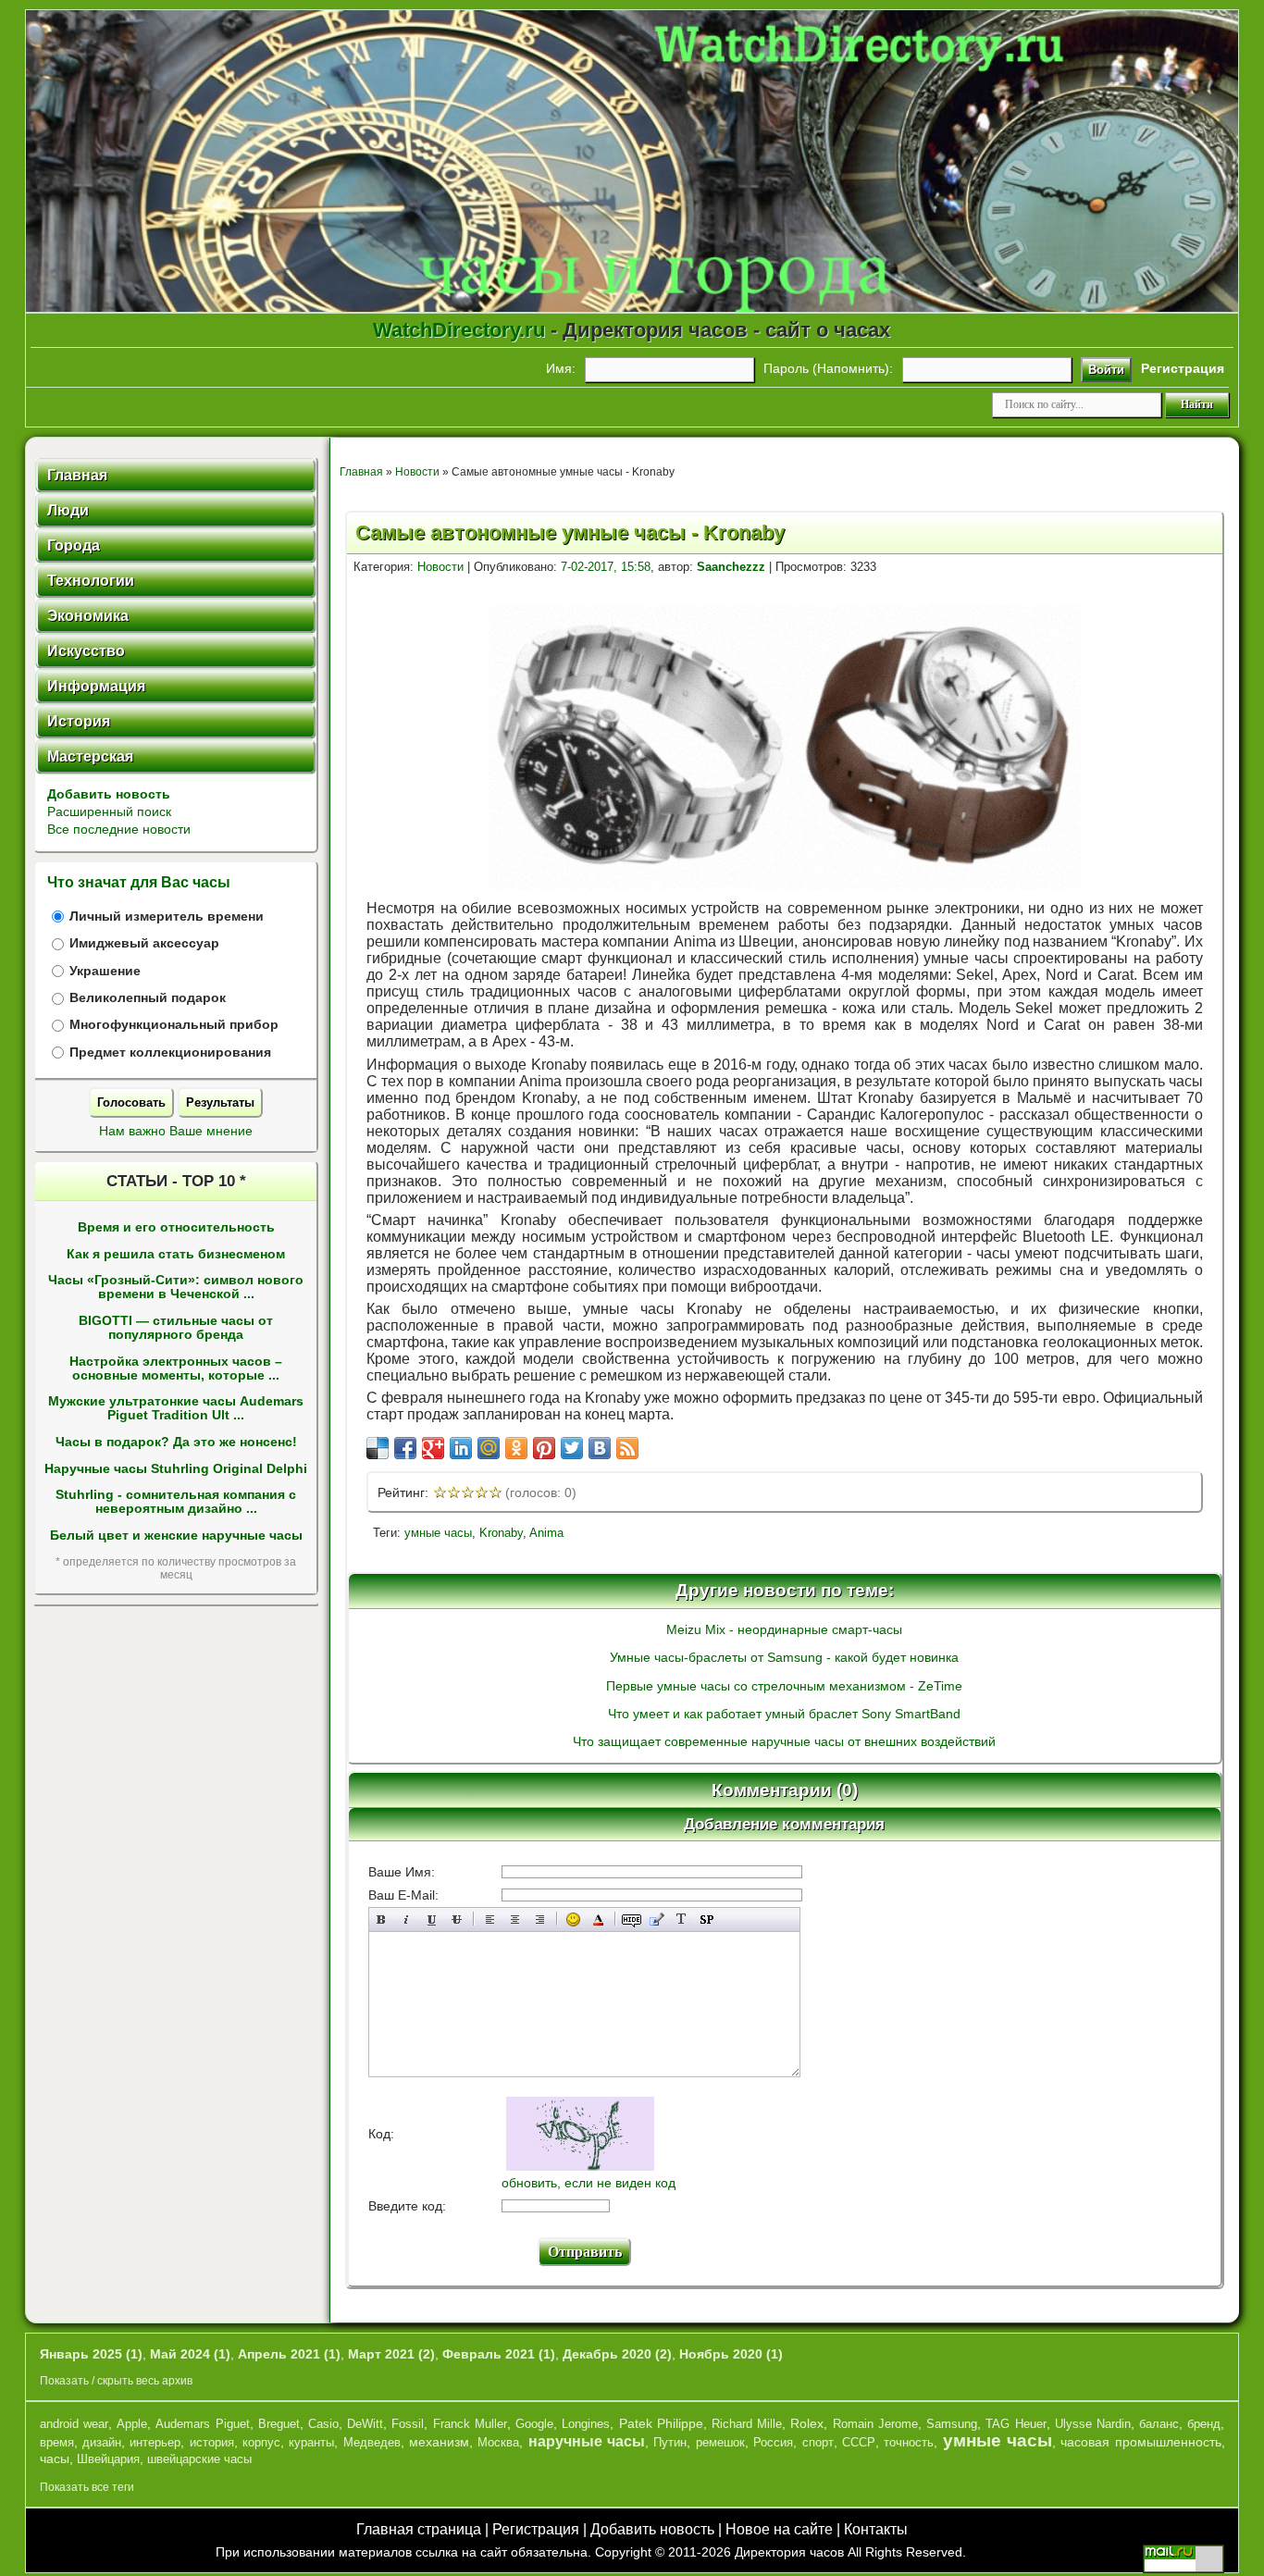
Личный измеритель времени (167, 916)
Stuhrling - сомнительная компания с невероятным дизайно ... (176, 1502)
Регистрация (536, 2529)
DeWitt (365, 2424)
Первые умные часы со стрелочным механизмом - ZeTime (784, 1686)
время (57, 2442)
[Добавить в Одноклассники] (516, 1448)
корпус (261, 2442)
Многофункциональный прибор (174, 1025)
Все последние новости (119, 829)
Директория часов (789, 2552)
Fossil (408, 2424)
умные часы (438, 1533)
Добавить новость (109, 794)
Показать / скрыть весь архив (116, 2381)
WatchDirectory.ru (459, 330)
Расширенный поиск (109, 811)
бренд (1204, 2424)
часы (55, 2458)
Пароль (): (828, 368)
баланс (1159, 2424)
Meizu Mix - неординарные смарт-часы (784, 1629)
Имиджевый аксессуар (144, 943)
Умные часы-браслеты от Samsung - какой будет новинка (784, 1657)
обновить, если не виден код (589, 2183)
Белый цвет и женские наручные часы (176, 1536)
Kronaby (501, 1533)
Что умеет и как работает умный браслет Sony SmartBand (784, 1714)
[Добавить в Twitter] (572, 1448)
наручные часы (587, 2441)
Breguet (279, 2424)
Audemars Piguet (202, 2424)
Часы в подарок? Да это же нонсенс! (176, 1442)
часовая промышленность (1140, 2442)
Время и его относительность (176, 1227)
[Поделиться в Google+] (433, 1448)
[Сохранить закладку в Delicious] (378, 1448)
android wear (74, 2424)
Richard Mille (747, 2424)
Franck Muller (470, 2424)
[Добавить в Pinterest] (544, 1448)
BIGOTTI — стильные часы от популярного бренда (176, 1328)
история (212, 2442)
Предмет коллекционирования (170, 1053)
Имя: (561, 368)
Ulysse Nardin (1093, 2424)
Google (534, 2424)
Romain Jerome (875, 2424)
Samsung (952, 2424)
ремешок (720, 2442)
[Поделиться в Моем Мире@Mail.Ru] (489, 1448)
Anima (546, 1533)
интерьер (155, 2442)
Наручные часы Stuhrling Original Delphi (176, 1469)
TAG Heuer (1016, 2424)
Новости (417, 472)
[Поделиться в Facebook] (405, 1448)
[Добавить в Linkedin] (461, 1448)
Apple (132, 2424)
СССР (859, 2442)
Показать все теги (87, 2487)
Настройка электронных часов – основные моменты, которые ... (176, 1368)
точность (909, 2442)
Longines (586, 2424)
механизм (439, 2442)
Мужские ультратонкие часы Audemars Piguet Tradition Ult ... (176, 1408)
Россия (773, 2442)
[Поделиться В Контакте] (600, 1448)
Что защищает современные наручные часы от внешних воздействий (784, 1741)
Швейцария (108, 2459)
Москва (498, 2442)
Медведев (372, 2442)
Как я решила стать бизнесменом (176, 1254)
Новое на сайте (779, 2529)
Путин (670, 2442)
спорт (818, 2442)
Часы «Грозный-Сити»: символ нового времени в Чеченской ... (176, 1287)
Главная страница (419, 2529)
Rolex (807, 2423)
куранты (311, 2442)
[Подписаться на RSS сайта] (627, 1448)
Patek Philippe (661, 2423)
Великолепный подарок (148, 998)
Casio (323, 2424)
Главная (361, 472)
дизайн (102, 2442)
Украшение (105, 971)
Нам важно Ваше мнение (176, 1131)
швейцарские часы (199, 2459)
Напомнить (851, 368)
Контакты (876, 2529)
